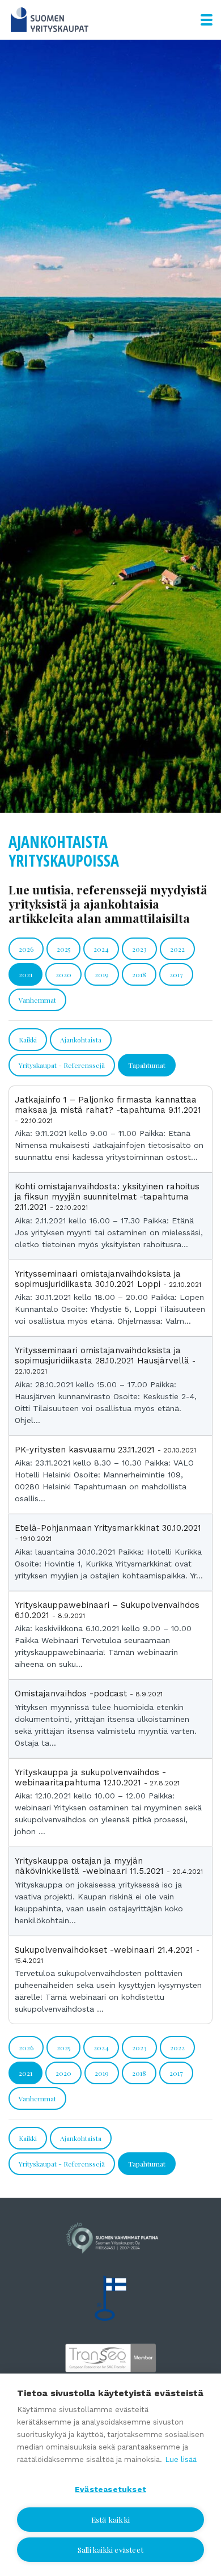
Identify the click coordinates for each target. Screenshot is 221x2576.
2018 (139, 974)
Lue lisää (181, 2459)
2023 (139, 949)
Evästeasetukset (110, 2489)
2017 (176, 974)
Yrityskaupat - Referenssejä (62, 1065)
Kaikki (28, 1040)
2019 (102, 974)
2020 (63, 974)
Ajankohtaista (81, 1040)
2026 (26, 949)
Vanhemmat (37, 1000)
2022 (177, 949)
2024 (101, 949)
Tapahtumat (147, 1065)
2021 (25, 974)
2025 (63, 949)
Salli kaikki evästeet (110, 2550)
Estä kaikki (110, 2519)
